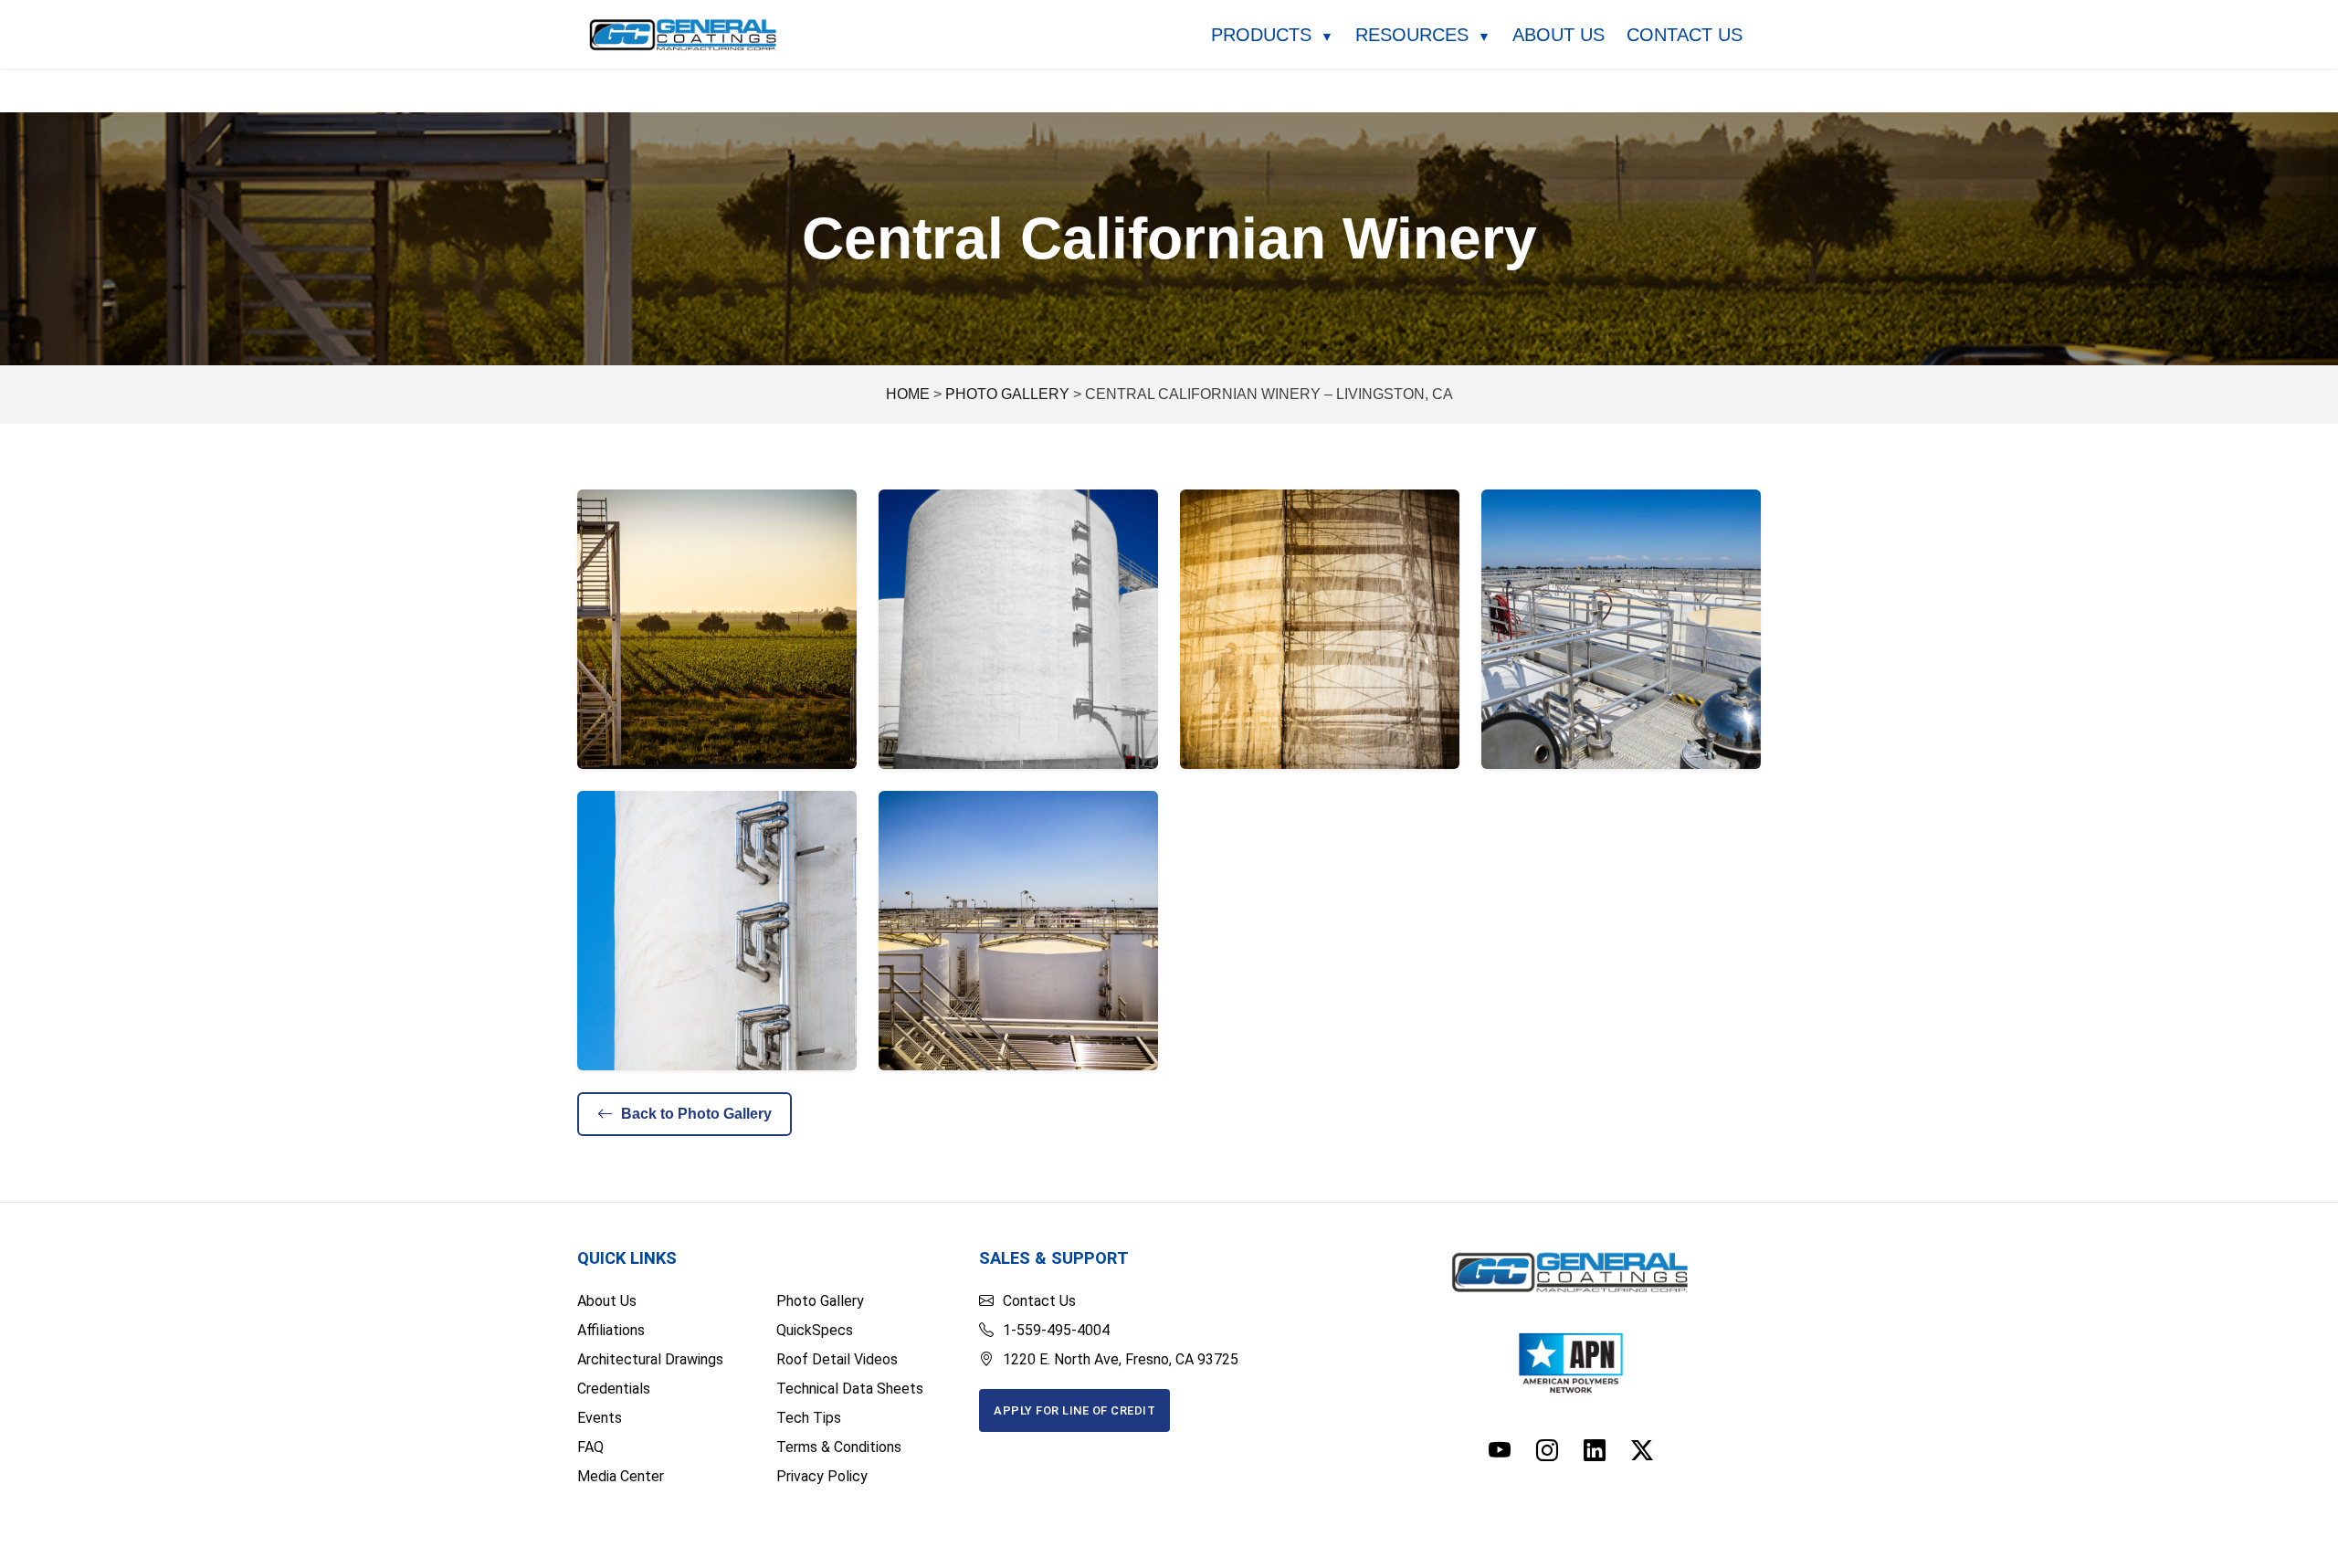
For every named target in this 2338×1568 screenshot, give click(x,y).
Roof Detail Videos (837, 1359)
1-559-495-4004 (1056, 1330)
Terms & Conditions (839, 1447)
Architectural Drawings (650, 1359)
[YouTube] (1500, 1451)
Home (908, 394)
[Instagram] (1547, 1451)
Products (1272, 35)
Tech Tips (809, 1418)
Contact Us (1685, 35)
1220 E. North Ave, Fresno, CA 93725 (1121, 1359)
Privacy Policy (822, 1476)
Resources (1423, 35)
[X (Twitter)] (1642, 1451)
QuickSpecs (815, 1330)
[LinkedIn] (1595, 1451)
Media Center (621, 1476)
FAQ (590, 1447)
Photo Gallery (1007, 394)
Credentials (614, 1389)
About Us (1559, 35)
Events (600, 1418)
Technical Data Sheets (850, 1389)
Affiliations (611, 1330)
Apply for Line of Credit (1074, 1410)
